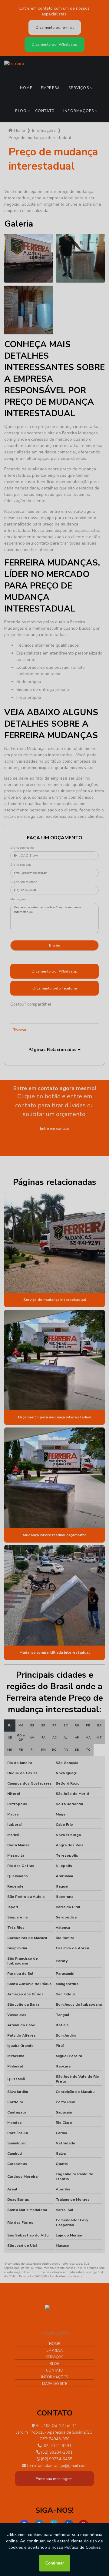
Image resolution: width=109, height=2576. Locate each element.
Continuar (55, 2563)
